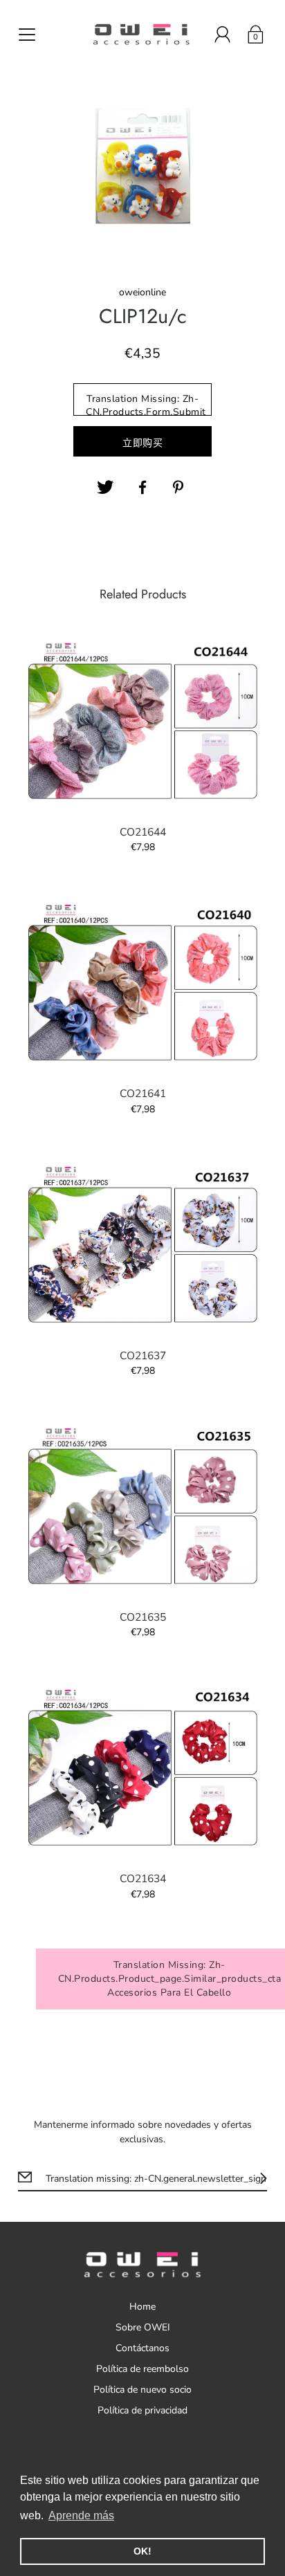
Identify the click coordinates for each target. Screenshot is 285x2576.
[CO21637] (143, 1245)
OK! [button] (142, 2551)
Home (142, 2307)
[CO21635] (143, 1507)
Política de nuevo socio (142, 2390)
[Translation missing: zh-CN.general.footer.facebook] (142, 488)
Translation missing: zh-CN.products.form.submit (146, 404)
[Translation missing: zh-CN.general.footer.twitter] (105, 488)
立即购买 (142, 443)
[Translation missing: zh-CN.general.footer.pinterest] (180, 488)
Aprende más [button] (81, 2515)
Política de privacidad (142, 2410)
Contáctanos (142, 2348)
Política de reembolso (142, 2369)
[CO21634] (143, 1768)
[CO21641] (143, 983)
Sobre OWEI (143, 2327)
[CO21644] (143, 722)
